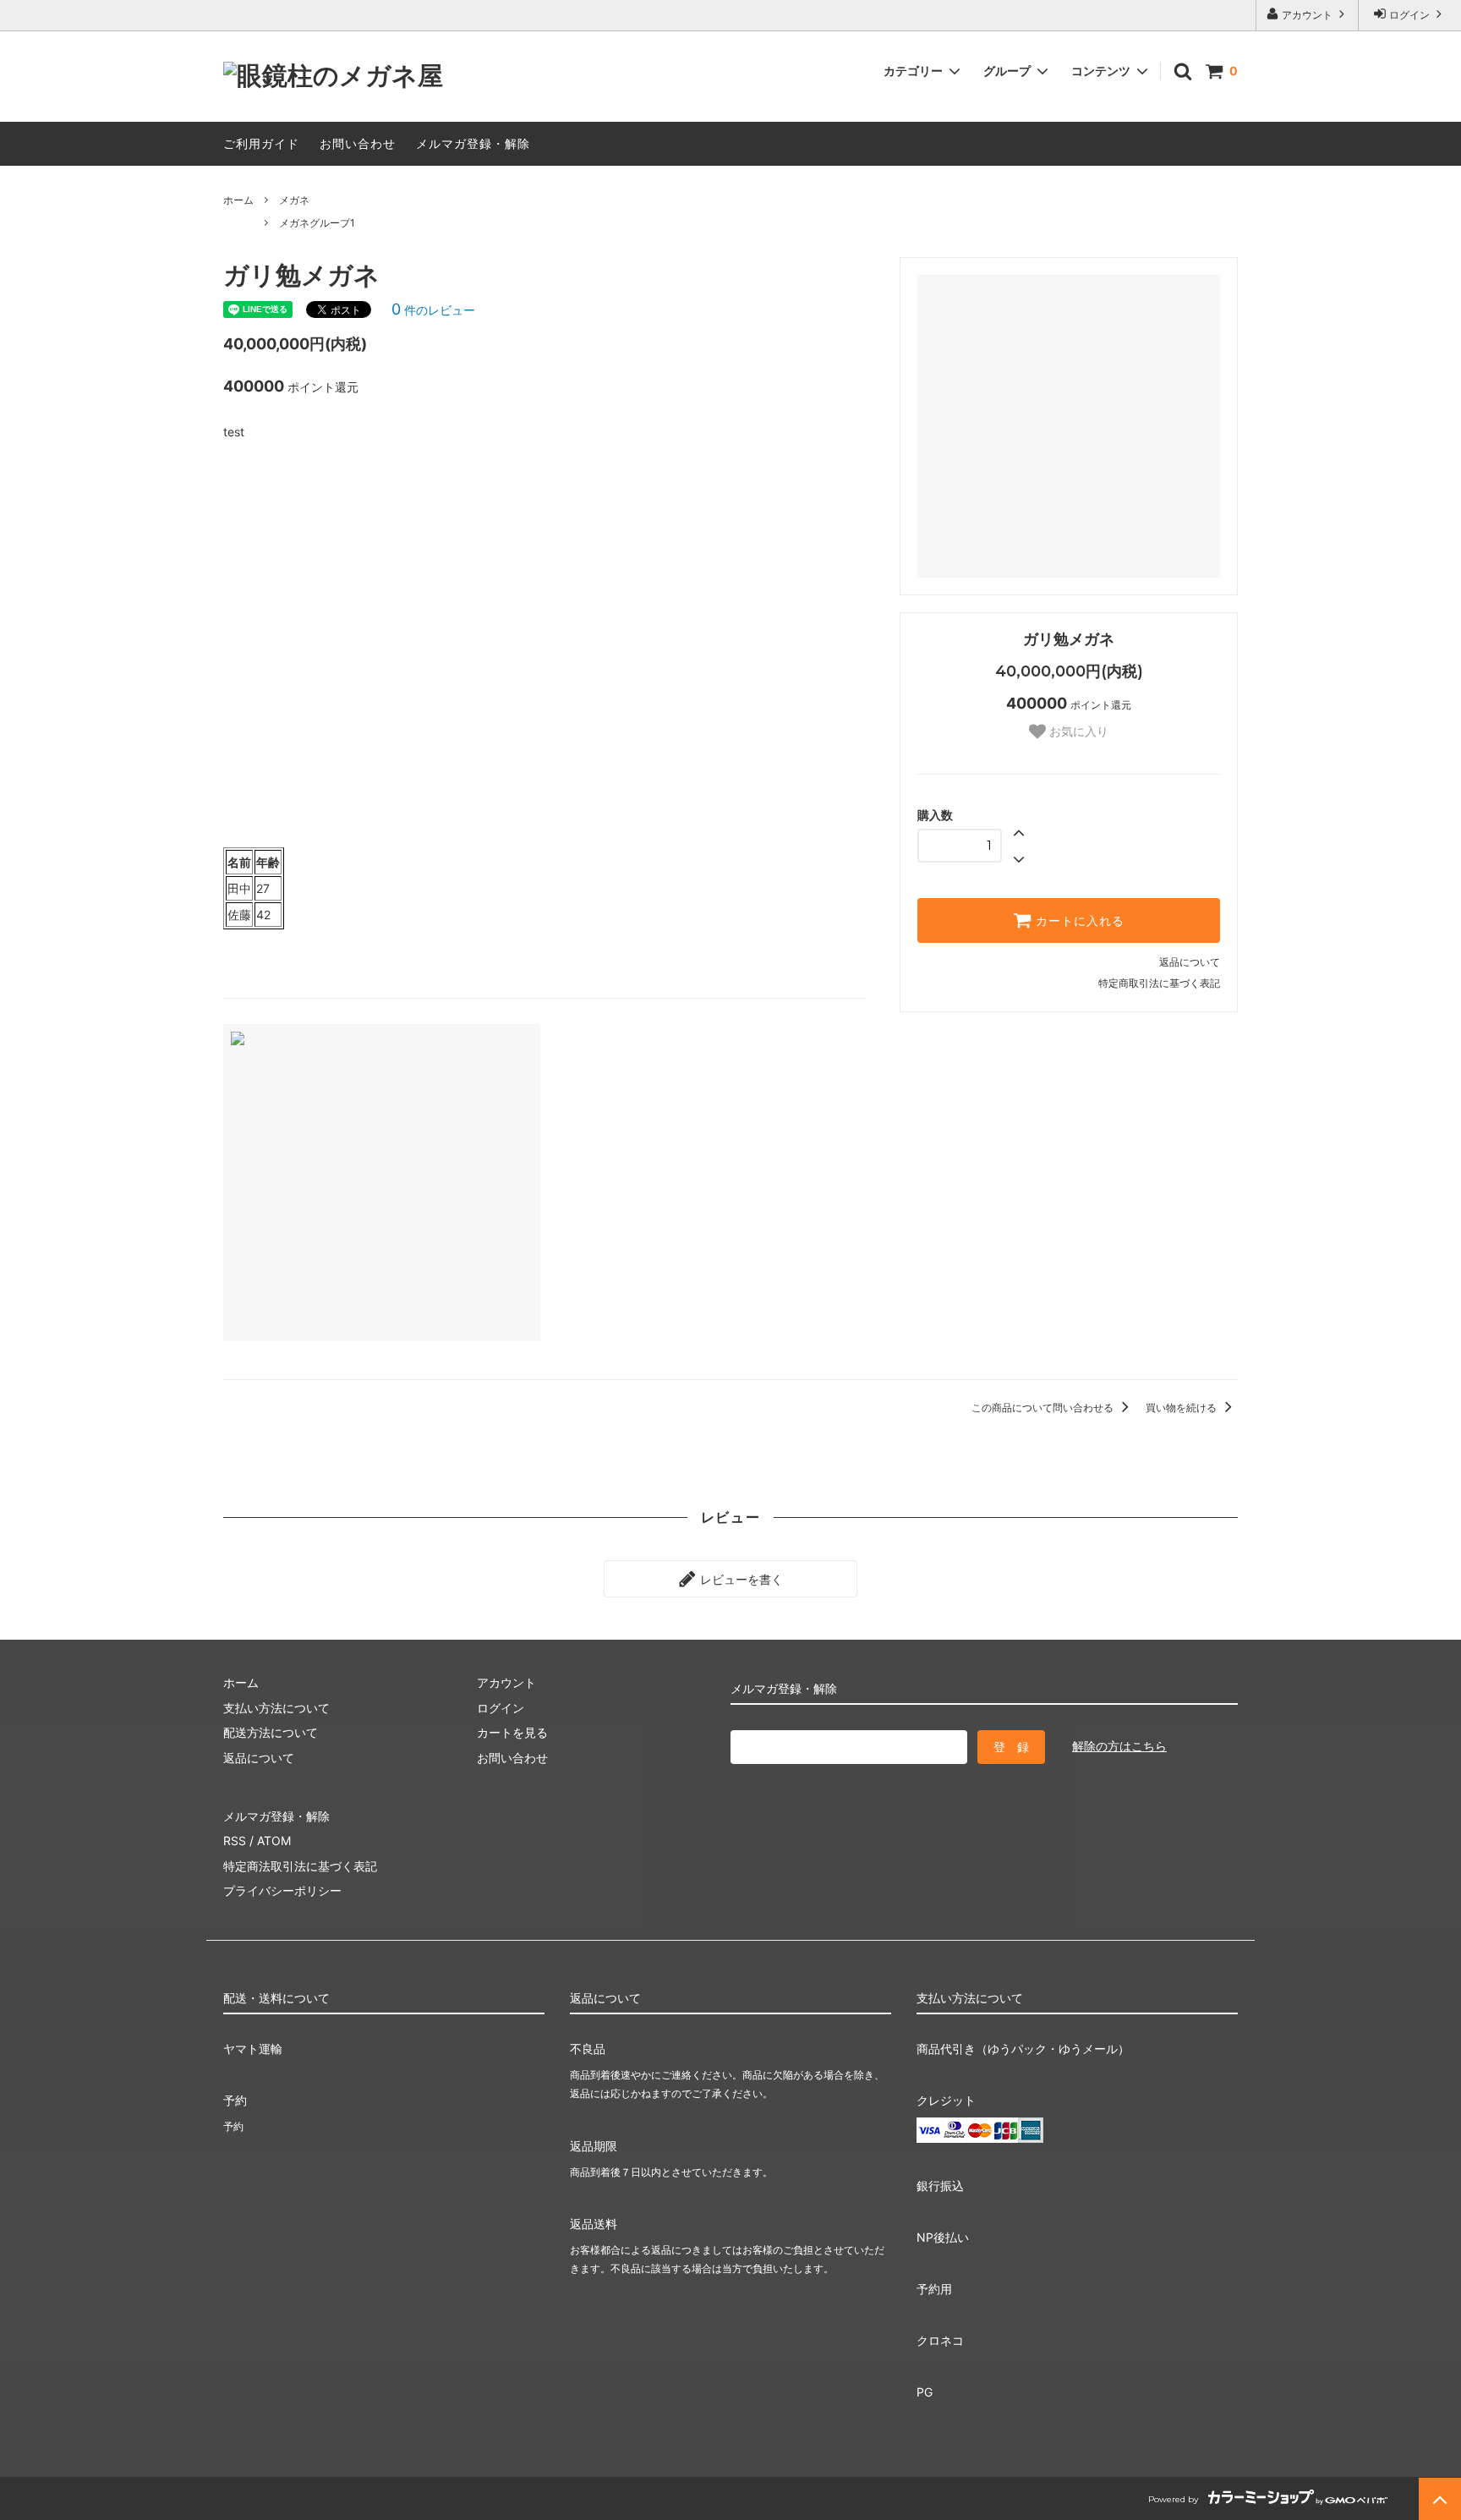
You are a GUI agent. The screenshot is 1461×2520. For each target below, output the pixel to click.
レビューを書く (740, 1578)
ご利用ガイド (261, 143)
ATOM (274, 1841)
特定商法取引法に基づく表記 (300, 1866)
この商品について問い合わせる (1044, 1408)
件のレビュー (433, 310)
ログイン (1409, 15)
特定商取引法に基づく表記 (1159, 983)
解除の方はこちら (1119, 1746)
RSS (235, 1841)
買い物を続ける (1182, 1408)
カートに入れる (1078, 921)
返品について (1190, 962)
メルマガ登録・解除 (473, 143)
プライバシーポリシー (282, 1890)
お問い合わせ (358, 143)
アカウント (1307, 15)
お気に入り (1077, 731)
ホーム (238, 200)
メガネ (294, 200)
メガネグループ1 (317, 223)
